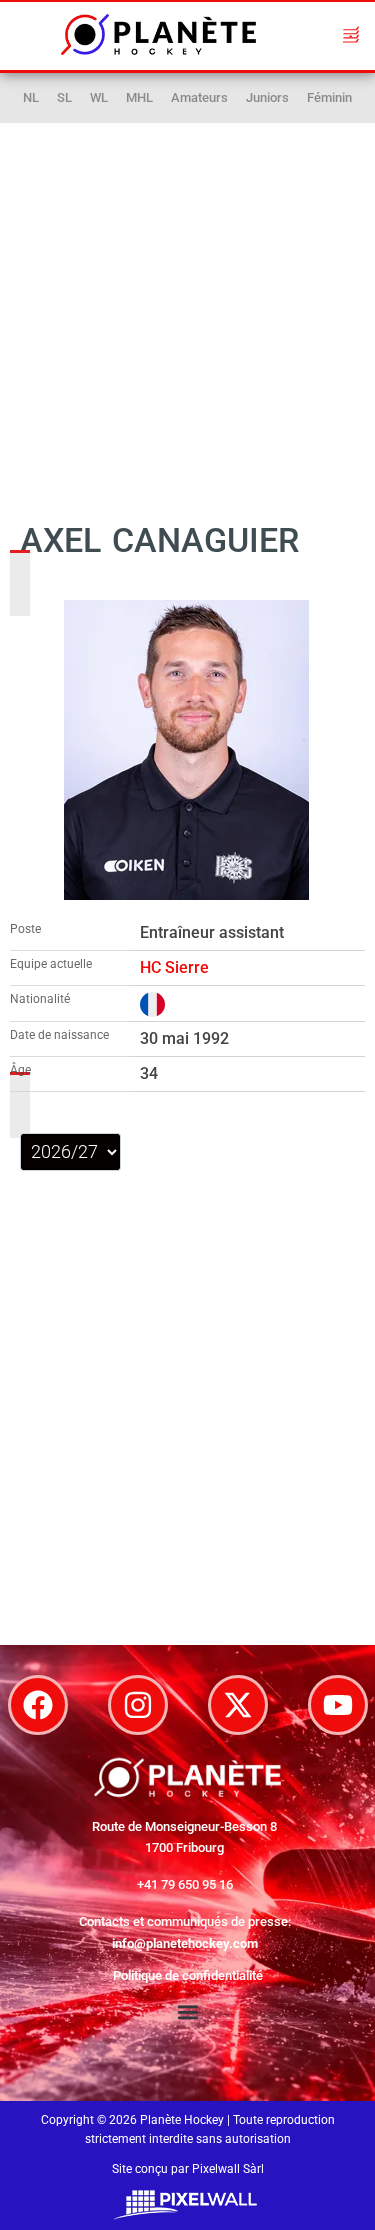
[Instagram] (138, 1705)
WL (99, 97)
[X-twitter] (238, 1705)
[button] (351, 34)
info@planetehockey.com (185, 1943)
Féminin (329, 97)
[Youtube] (338, 1705)
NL (31, 97)
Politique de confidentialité (188, 1975)
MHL (139, 97)
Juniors (267, 97)
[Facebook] (38, 1705)
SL (64, 97)
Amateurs (199, 97)
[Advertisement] (188, 301)
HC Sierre (174, 967)
